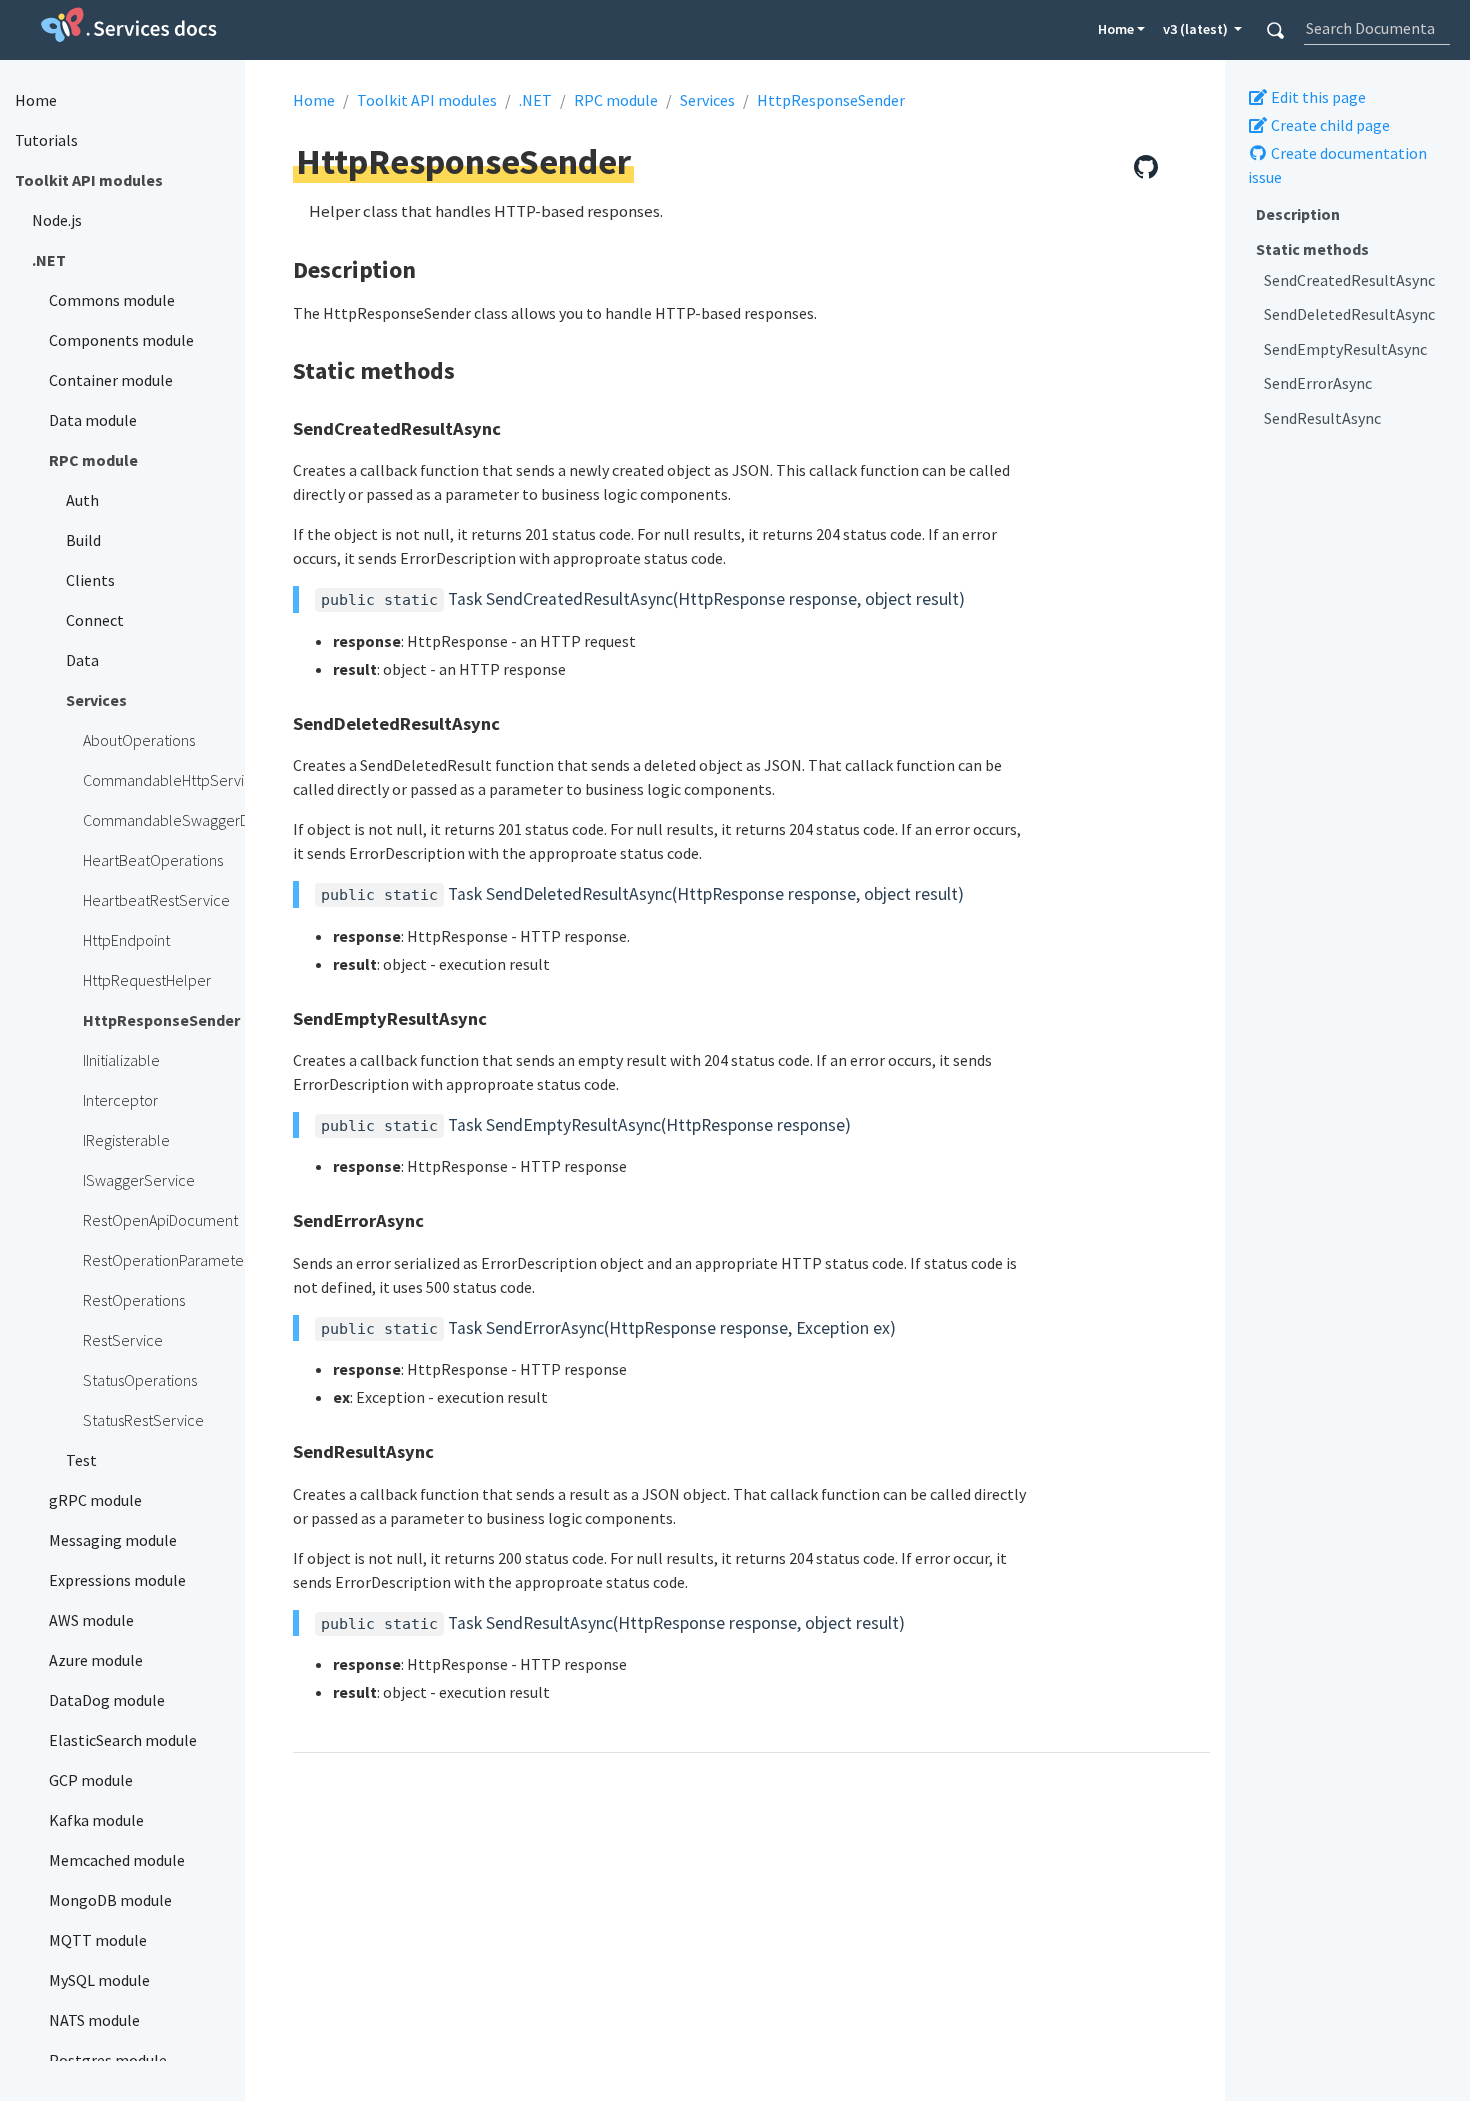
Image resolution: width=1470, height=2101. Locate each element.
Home (1116, 29)
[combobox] (1376, 28)
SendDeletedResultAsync (1349, 314)
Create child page (1329, 125)
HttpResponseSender (831, 100)
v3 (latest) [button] (1197, 29)
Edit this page (1317, 97)
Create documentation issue (1337, 165)
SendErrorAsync (1318, 383)
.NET (535, 100)
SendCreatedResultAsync (1349, 280)
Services (707, 100)
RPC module (616, 100)
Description (1298, 214)
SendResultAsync (1322, 417)
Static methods (1312, 249)
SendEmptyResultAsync (1345, 349)
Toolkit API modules (427, 100)
